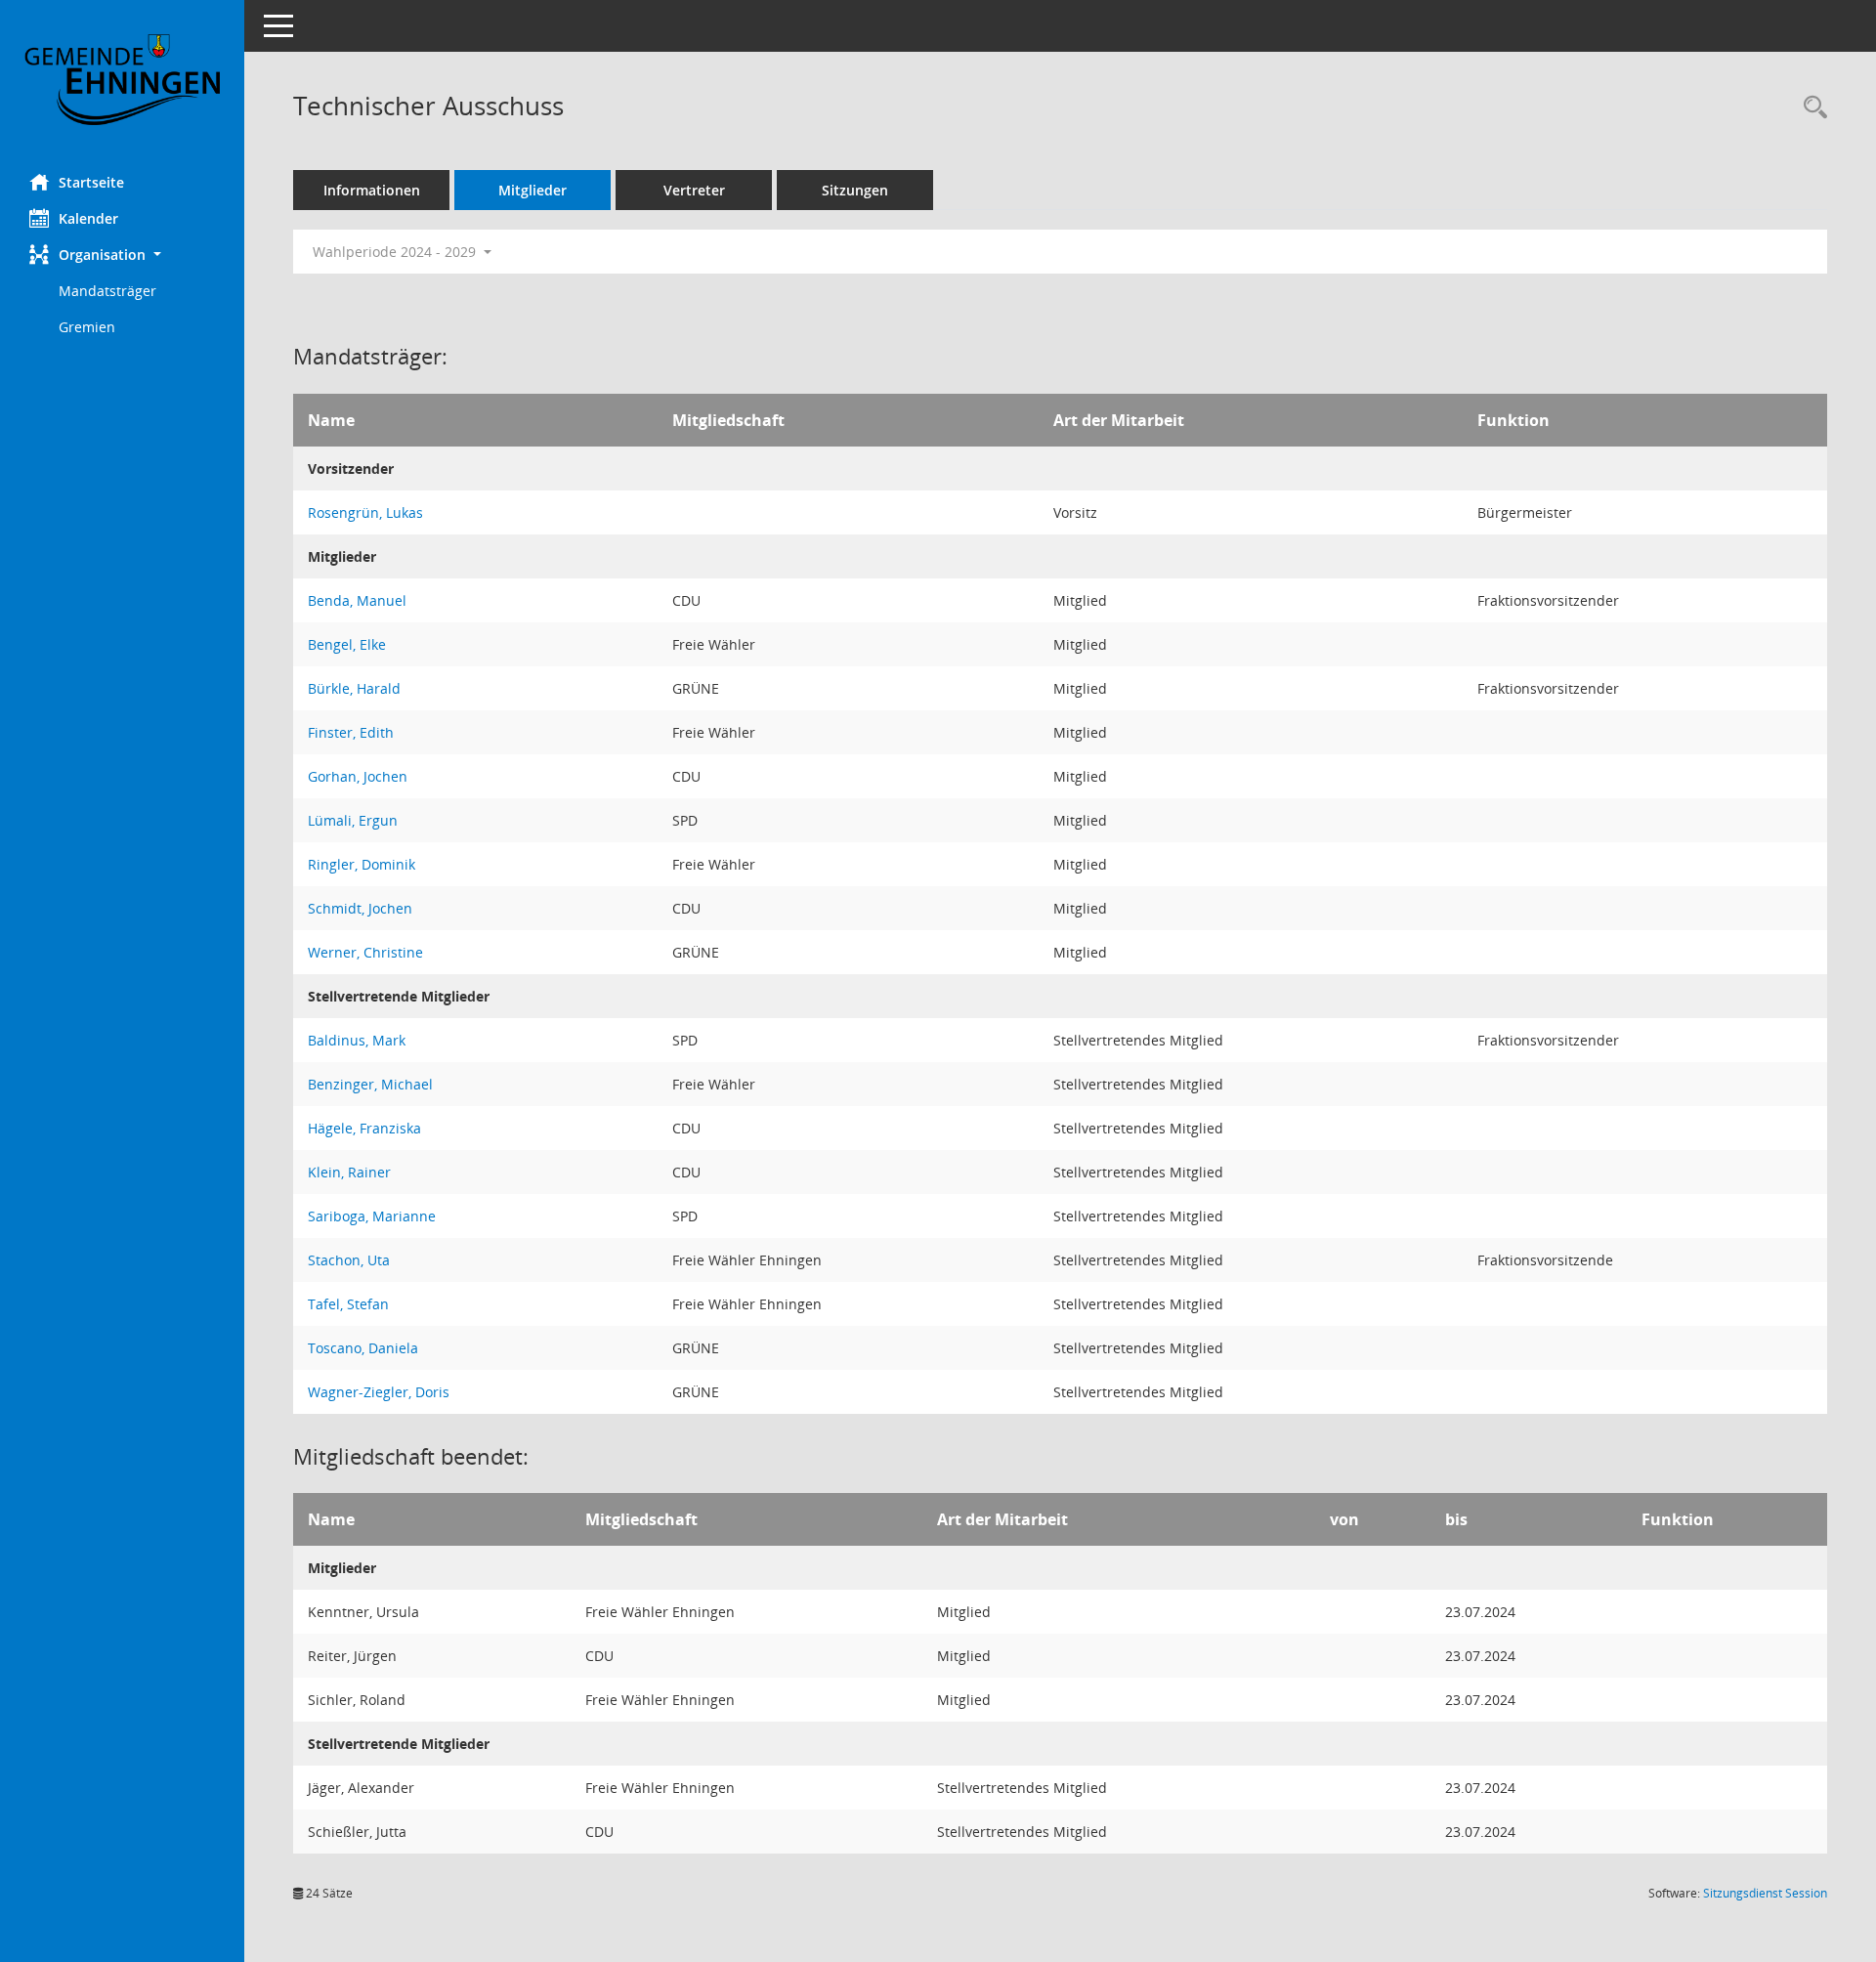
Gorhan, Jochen (358, 776)
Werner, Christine (365, 952)
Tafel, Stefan (348, 1304)
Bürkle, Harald (354, 688)
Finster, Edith (351, 732)
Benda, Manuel (357, 600)
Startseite (91, 182)
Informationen (372, 190)
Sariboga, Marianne (372, 1216)
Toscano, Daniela (363, 1348)
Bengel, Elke (347, 644)
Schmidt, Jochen (360, 908)
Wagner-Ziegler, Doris (379, 1392)
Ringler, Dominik (362, 864)
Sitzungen (855, 190)
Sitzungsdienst (1765, 1893)
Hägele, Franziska (364, 1128)
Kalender (88, 218)
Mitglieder (533, 190)
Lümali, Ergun (353, 820)
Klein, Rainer (349, 1172)
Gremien (87, 327)
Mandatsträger (107, 291)
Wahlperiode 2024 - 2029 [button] (396, 252)
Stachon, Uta (349, 1260)
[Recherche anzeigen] (1811, 108)
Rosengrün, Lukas (365, 512)
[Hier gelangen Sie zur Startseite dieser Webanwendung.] (122, 80)
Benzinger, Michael (370, 1084)
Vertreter (694, 190)
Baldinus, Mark (357, 1040)
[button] (122, 255)
